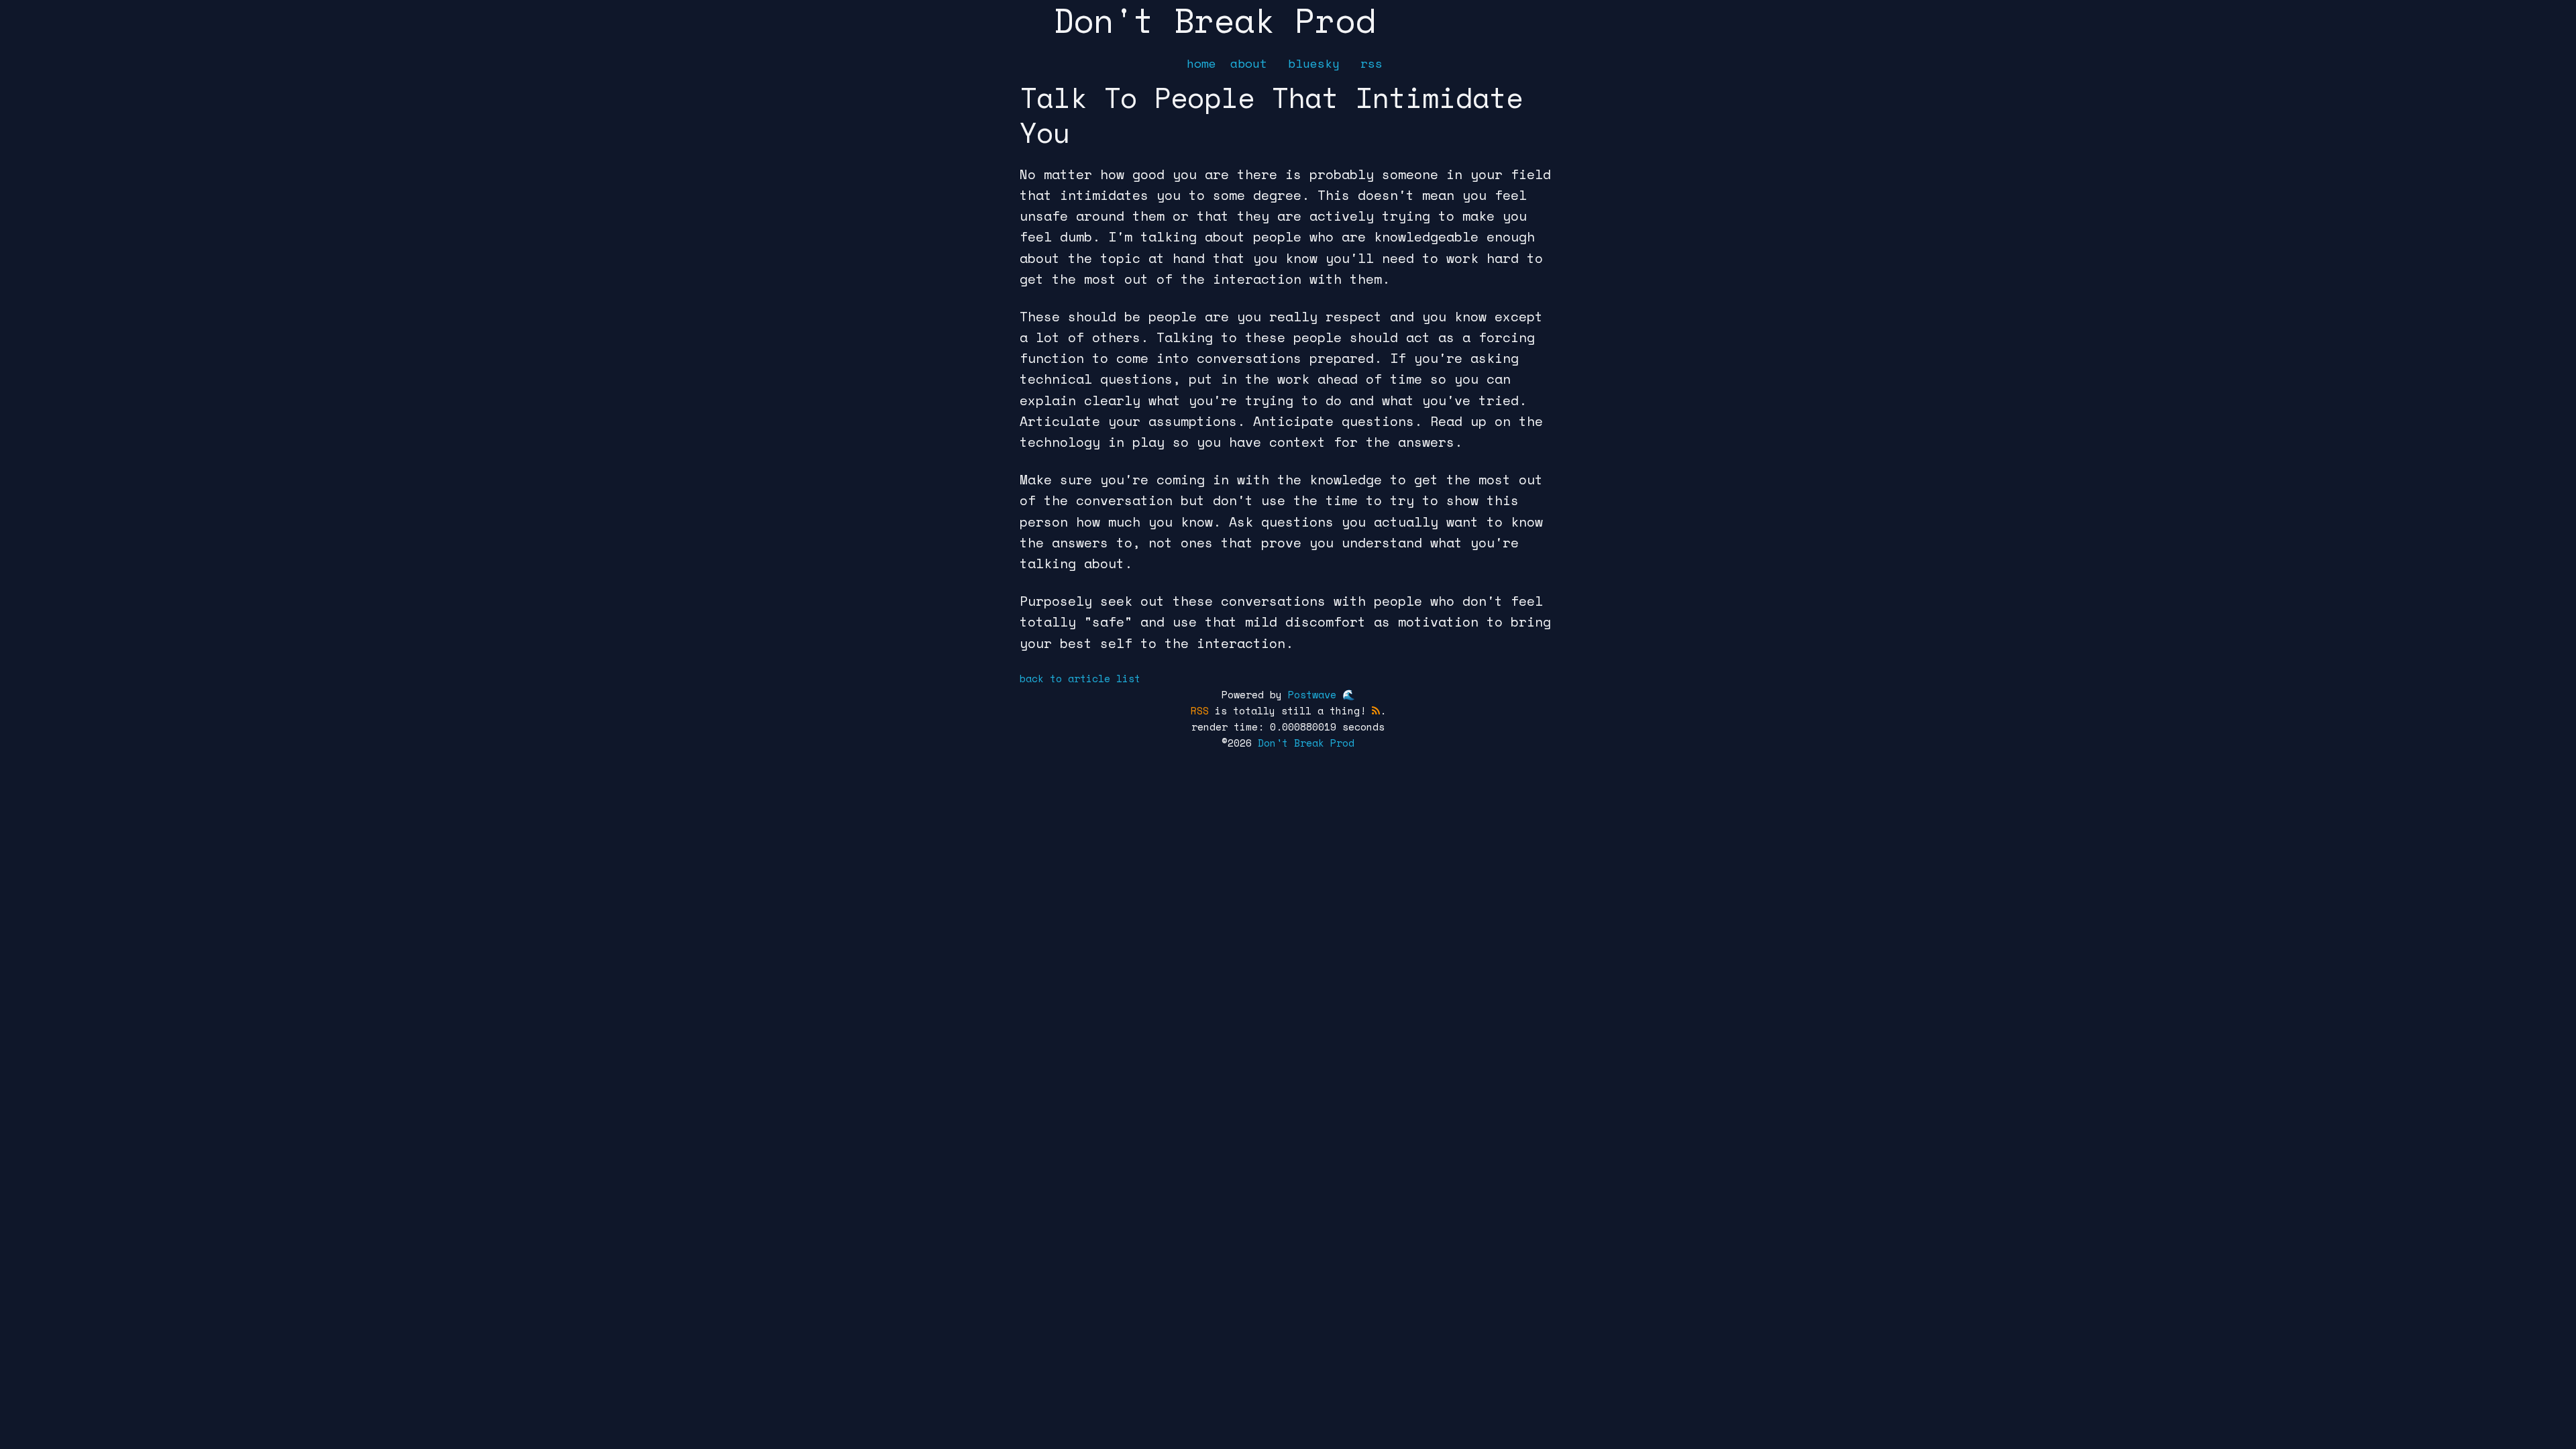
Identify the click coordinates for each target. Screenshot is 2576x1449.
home (1201, 63)
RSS (1200, 710)
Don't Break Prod (1306, 743)
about (1249, 63)
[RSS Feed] (1376, 710)
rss (1372, 63)
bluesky (1314, 63)
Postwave (1312, 694)
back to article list (1080, 678)
